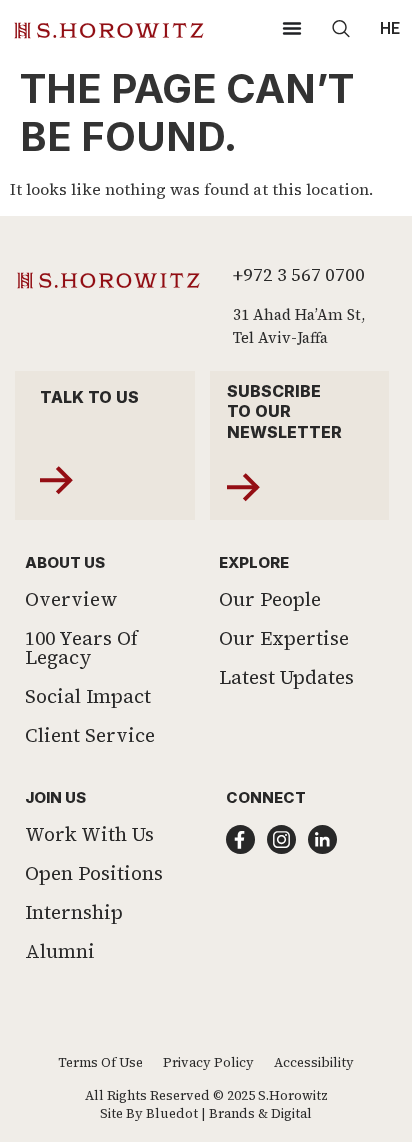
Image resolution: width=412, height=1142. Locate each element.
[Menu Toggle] (292, 28)
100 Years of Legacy (81, 647)
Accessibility (314, 1062)
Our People (270, 599)
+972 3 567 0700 (299, 274)
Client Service (90, 735)
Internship (74, 912)
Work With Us (89, 834)
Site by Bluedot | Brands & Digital (206, 1113)
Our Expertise (284, 638)
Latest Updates (286, 677)
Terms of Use (100, 1062)
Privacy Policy (208, 1062)
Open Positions (94, 873)
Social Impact (88, 696)
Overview (71, 599)
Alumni (60, 951)
